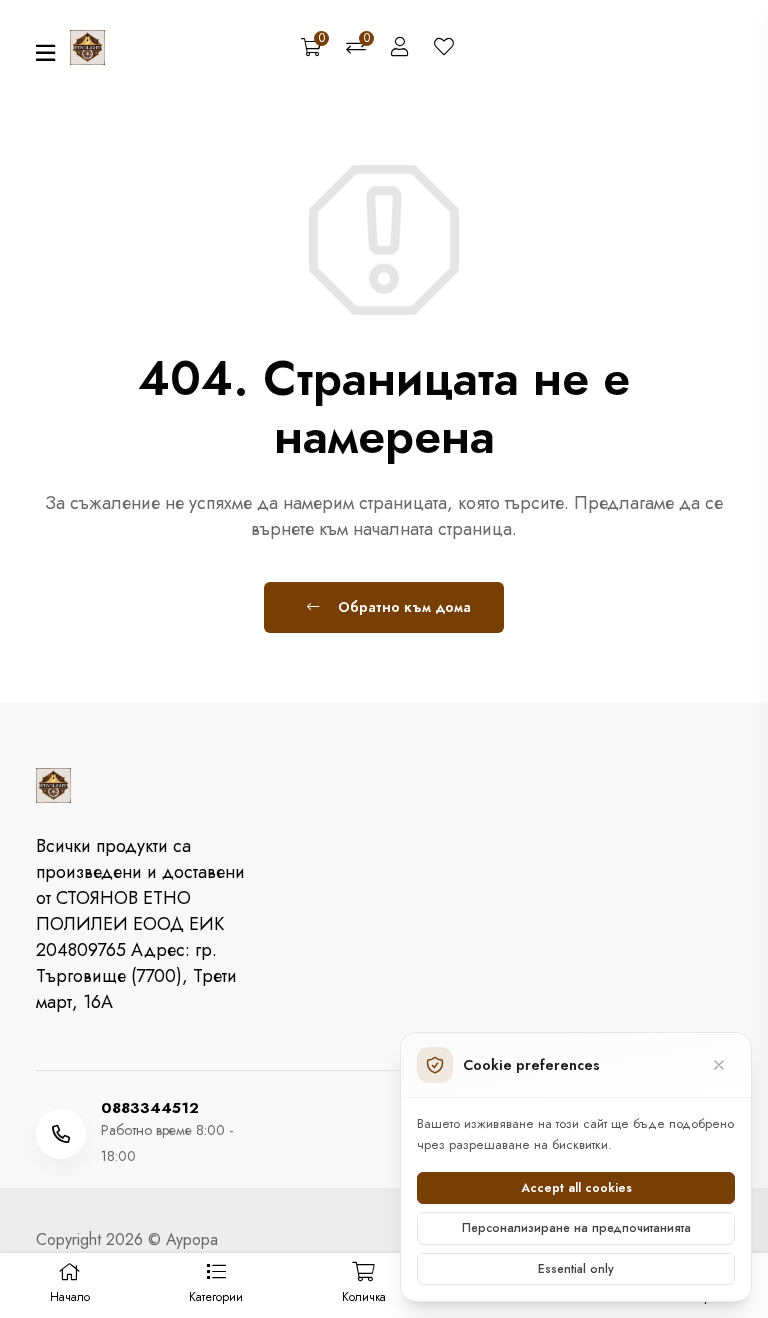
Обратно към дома (402, 607)
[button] (215, 1286)
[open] (45, 53)
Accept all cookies (576, 1188)
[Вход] (400, 48)
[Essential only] (719, 1065)
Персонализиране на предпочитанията (576, 1228)
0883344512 (150, 1108)
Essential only (576, 1269)
